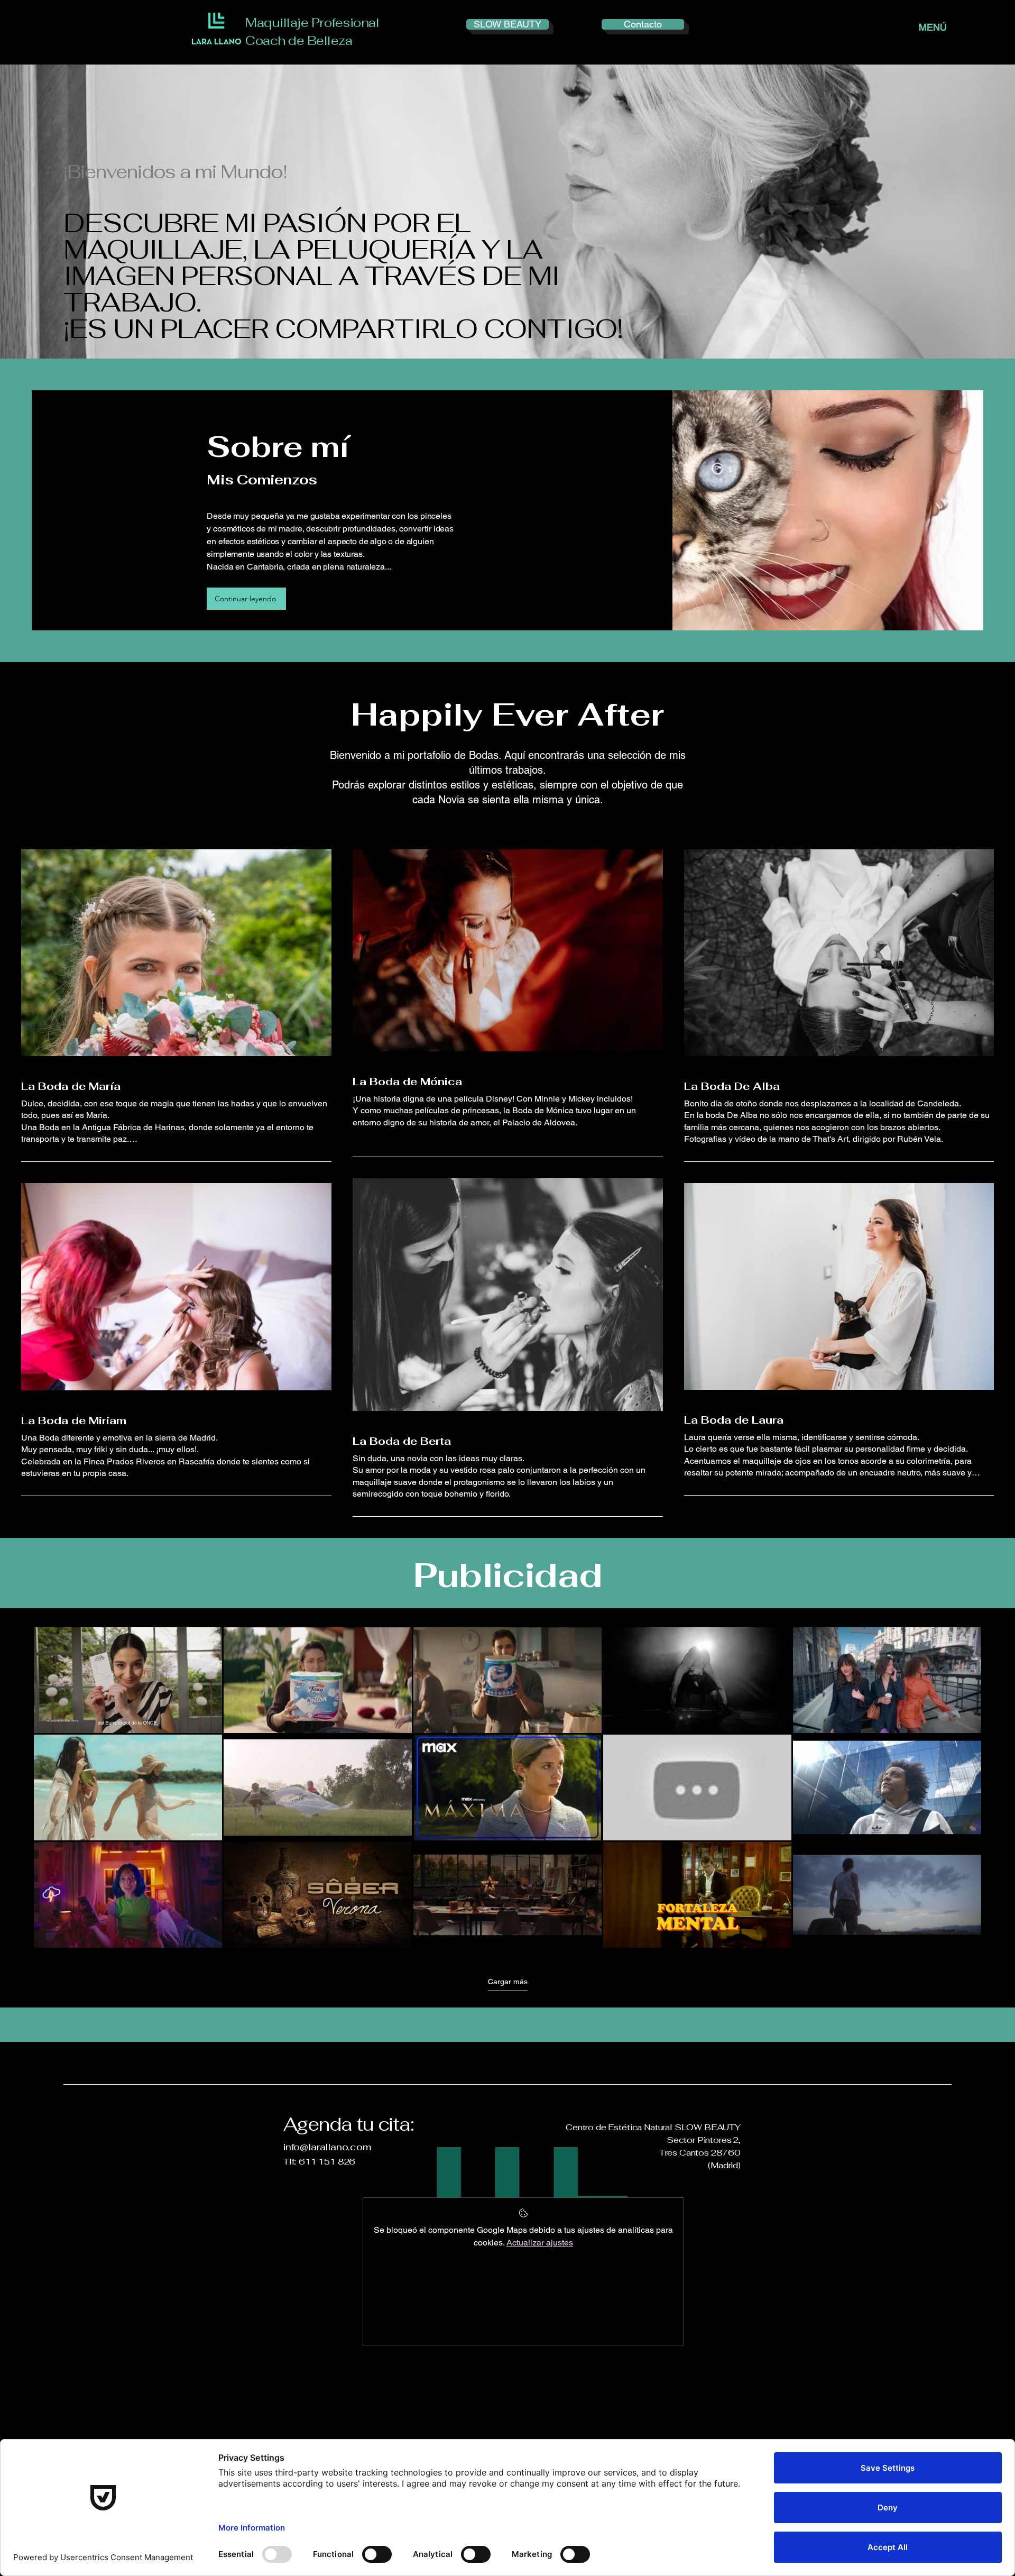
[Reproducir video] (128, 1680)
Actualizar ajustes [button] (540, 2243)
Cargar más (508, 1982)
